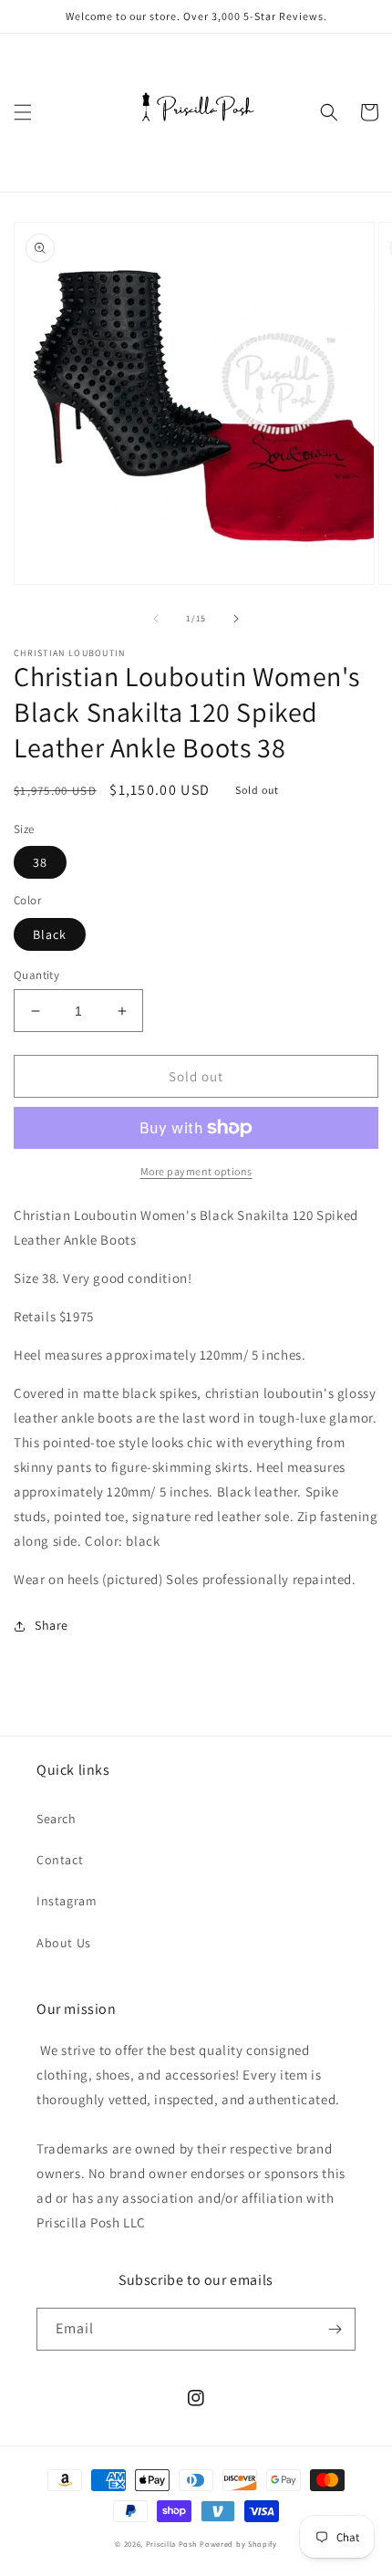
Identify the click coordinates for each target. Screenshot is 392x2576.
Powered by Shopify (238, 2544)
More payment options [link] (196, 1171)
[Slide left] (156, 619)
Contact (60, 1860)
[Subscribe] (335, 2329)
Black (50, 934)
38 (40, 862)
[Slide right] (236, 619)
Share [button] (52, 1625)
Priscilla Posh (172, 2544)
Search (57, 1819)
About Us (64, 1943)
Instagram (67, 1901)
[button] (23, 112)
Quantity (36, 975)
